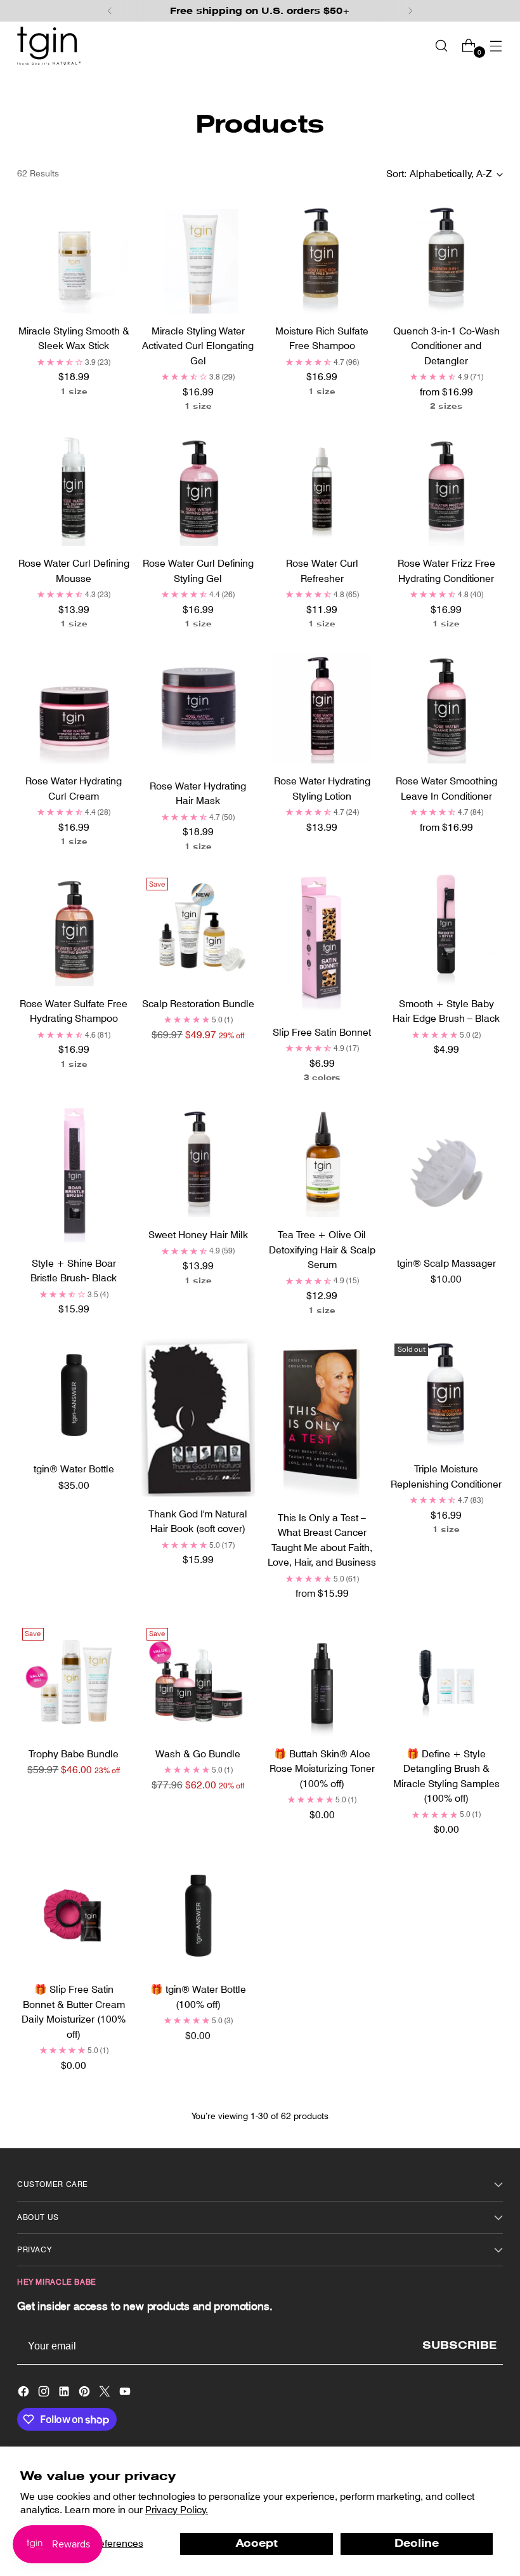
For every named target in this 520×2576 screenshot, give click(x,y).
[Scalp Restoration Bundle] (198, 929)
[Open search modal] (442, 45)
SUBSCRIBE (459, 2345)
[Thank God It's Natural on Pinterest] (86, 2394)
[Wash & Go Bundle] (198, 1680)
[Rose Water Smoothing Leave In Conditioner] (446, 707)
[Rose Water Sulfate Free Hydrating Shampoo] (74, 929)
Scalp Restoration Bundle (198, 1004)
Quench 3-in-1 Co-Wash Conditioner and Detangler (446, 346)
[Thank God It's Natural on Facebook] (25, 2394)
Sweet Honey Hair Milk (198, 1235)
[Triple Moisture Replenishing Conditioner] (446, 1395)
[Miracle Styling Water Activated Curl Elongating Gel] (198, 257)
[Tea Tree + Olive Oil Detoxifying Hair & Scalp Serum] (322, 1160)
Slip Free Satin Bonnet (322, 1032)
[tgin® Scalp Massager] (446, 1174)
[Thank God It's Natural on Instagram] (45, 2394)
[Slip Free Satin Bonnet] (322, 943)
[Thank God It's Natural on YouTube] (126, 2394)
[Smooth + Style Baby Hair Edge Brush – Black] (446, 929)
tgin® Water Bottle (74, 1469)
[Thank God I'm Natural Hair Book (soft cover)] (198, 1417)
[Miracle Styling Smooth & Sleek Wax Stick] (74, 257)
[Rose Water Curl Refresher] (322, 490)
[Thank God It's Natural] (49, 46)
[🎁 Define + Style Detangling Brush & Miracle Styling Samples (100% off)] (446, 1680)
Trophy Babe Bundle (74, 1754)
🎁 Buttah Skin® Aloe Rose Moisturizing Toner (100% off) (322, 1769)
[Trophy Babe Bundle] (74, 1680)
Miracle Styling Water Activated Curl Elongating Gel (198, 346)
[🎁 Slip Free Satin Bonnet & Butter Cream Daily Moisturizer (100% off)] (74, 1916)
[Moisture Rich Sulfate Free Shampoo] (322, 257)
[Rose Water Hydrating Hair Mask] (198, 710)
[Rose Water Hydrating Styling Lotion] (322, 707)
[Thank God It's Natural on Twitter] (106, 2394)
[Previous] (110, 11)
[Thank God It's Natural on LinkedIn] (65, 2394)
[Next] (410, 11)
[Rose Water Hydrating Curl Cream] (74, 707)
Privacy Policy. (177, 2510)
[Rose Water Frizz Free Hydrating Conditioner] (446, 490)
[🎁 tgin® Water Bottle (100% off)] (198, 1916)
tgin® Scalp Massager (446, 1263)
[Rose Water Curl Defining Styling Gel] (198, 490)
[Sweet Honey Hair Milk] (198, 1160)
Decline (417, 2543)
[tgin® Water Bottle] (74, 1395)
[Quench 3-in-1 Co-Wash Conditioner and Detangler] (446, 257)
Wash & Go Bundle (198, 1754)
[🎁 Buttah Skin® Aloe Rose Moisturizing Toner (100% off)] (322, 1680)
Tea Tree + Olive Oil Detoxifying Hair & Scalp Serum (322, 1250)
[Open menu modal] (496, 45)
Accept (257, 2543)
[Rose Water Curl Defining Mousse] (74, 490)
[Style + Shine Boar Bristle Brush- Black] (74, 1174)
